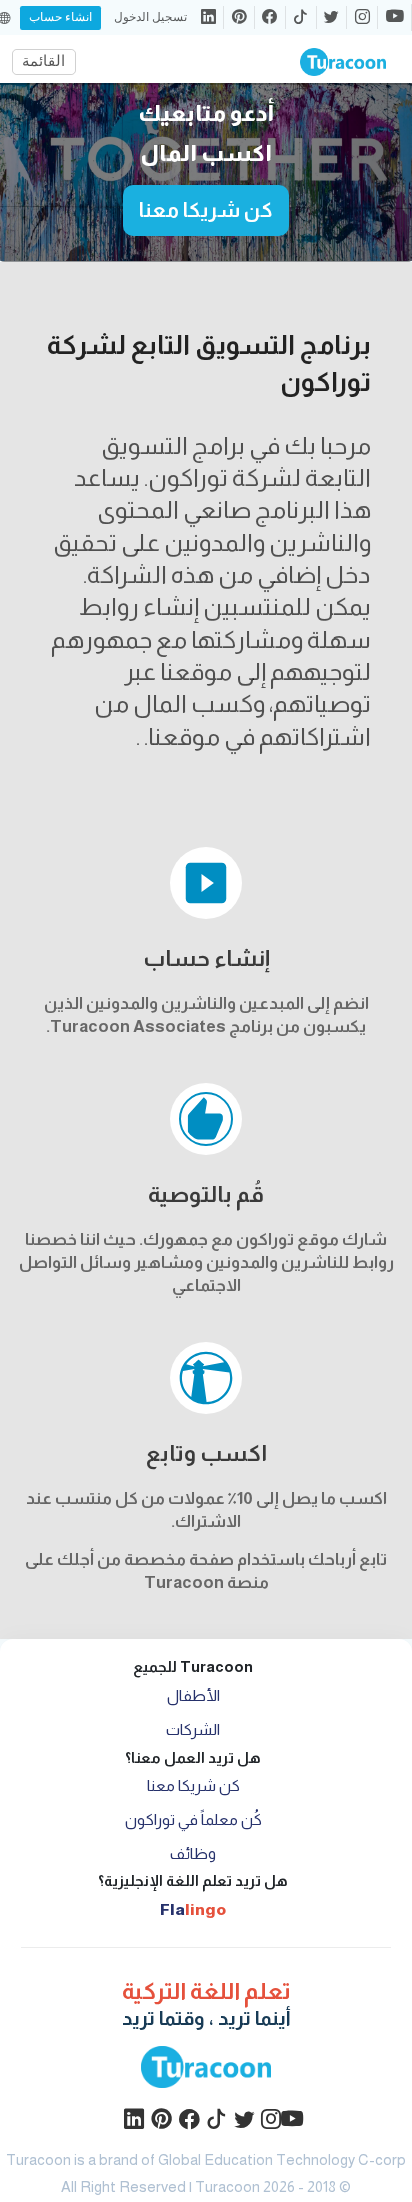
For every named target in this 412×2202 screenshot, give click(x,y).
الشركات (193, 1729)
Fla (193, 1909)
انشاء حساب (60, 17)
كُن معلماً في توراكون (193, 1819)
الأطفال (193, 1695)
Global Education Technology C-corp (282, 2160)
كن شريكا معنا (206, 210)
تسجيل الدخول (150, 17)
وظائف (193, 1853)
